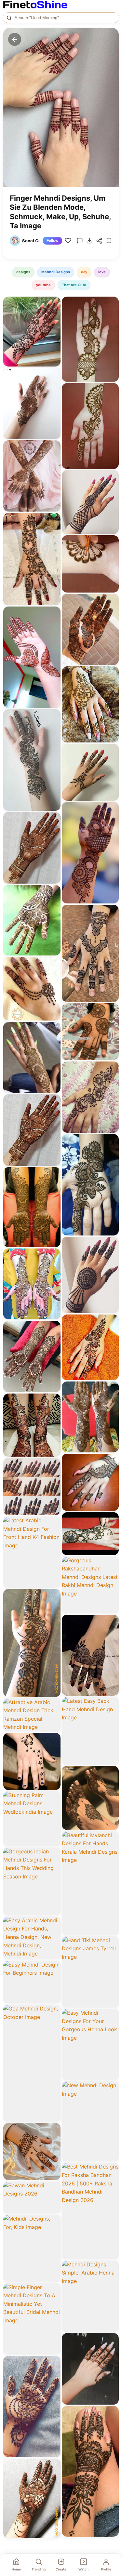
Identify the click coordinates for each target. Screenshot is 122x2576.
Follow (52, 241)
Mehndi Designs (56, 272)
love (102, 272)
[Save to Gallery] (53, 315)
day (84, 272)
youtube (43, 285)
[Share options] (53, 304)
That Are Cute (74, 285)
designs (23, 272)
